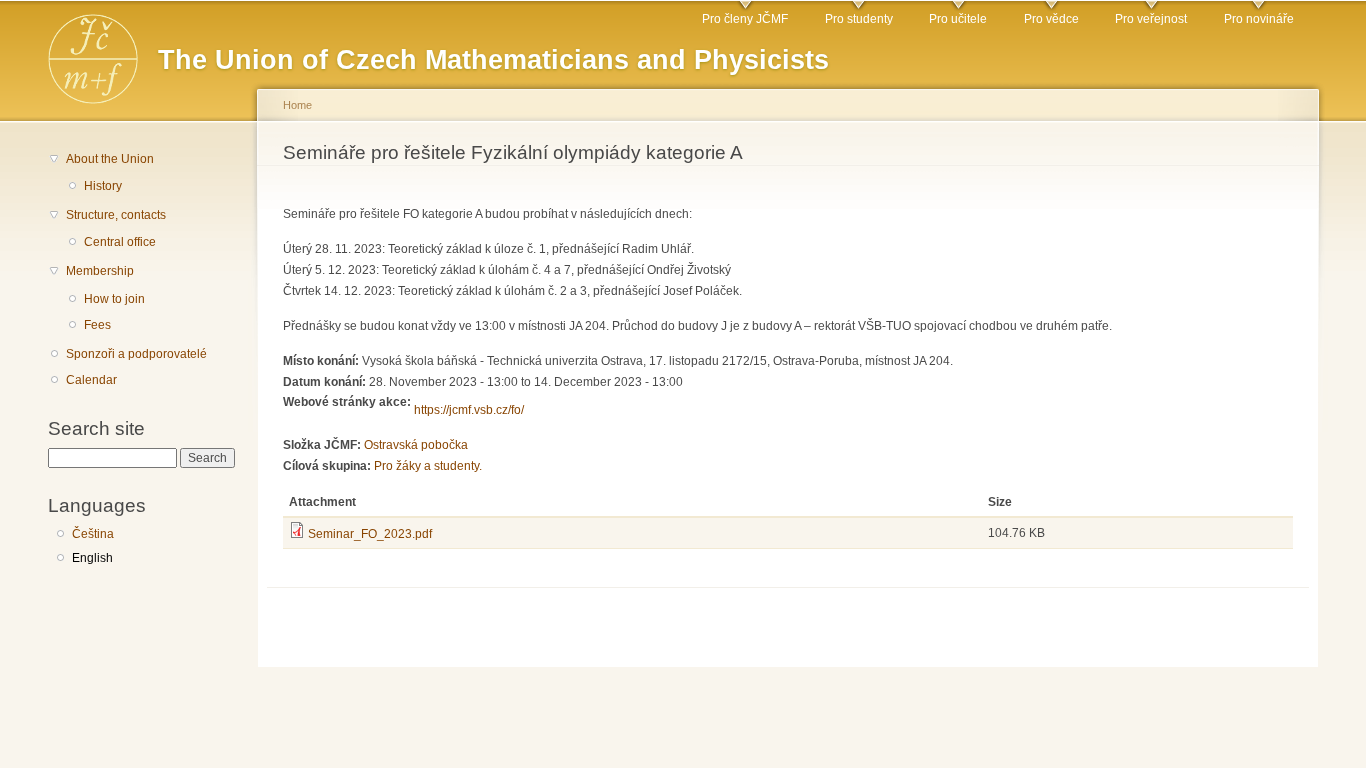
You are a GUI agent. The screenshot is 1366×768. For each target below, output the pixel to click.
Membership (100, 271)
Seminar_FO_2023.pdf (370, 534)
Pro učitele (958, 19)
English (92, 558)
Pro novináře (1259, 19)
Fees (97, 325)
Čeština (93, 534)
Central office (120, 242)
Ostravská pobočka (416, 445)
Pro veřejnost (1151, 19)
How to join (114, 299)
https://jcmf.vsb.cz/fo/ (469, 410)
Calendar (91, 380)
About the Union (110, 159)
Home (297, 105)
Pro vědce (1051, 19)
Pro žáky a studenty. (428, 466)
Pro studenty (859, 19)
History (103, 186)
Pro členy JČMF (745, 19)
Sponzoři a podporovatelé (136, 354)
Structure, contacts (116, 215)
